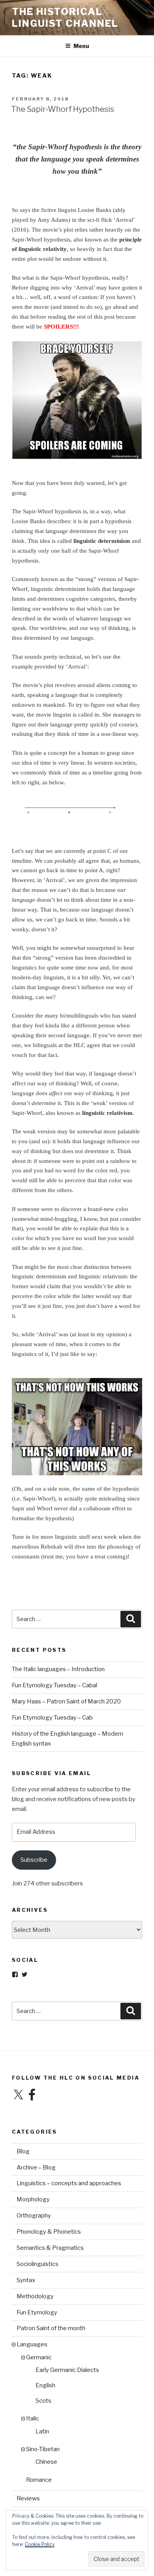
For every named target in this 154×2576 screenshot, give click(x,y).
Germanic (39, 2357)
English (45, 2385)
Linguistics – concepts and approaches (69, 2183)
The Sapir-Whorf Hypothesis (63, 109)
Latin (42, 2431)
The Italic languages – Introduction (58, 1669)
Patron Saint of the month (51, 2328)
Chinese (46, 2462)
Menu (81, 46)
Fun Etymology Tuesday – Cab (52, 1718)
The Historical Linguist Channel (65, 18)
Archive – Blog (36, 2167)
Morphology (33, 2199)
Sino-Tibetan (43, 2449)
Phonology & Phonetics (49, 2232)
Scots (43, 2401)
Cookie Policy (40, 2544)
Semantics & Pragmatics (50, 2248)
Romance (39, 2480)
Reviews (28, 2498)
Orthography (34, 2216)
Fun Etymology (37, 2312)
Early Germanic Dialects (67, 2370)
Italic (33, 2418)
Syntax (26, 2280)
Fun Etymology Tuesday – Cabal (54, 1685)
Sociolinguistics (38, 2264)
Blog (23, 2151)
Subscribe (34, 1860)
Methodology (35, 2296)
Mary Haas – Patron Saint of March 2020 (66, 1701)
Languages (32, 2344)
